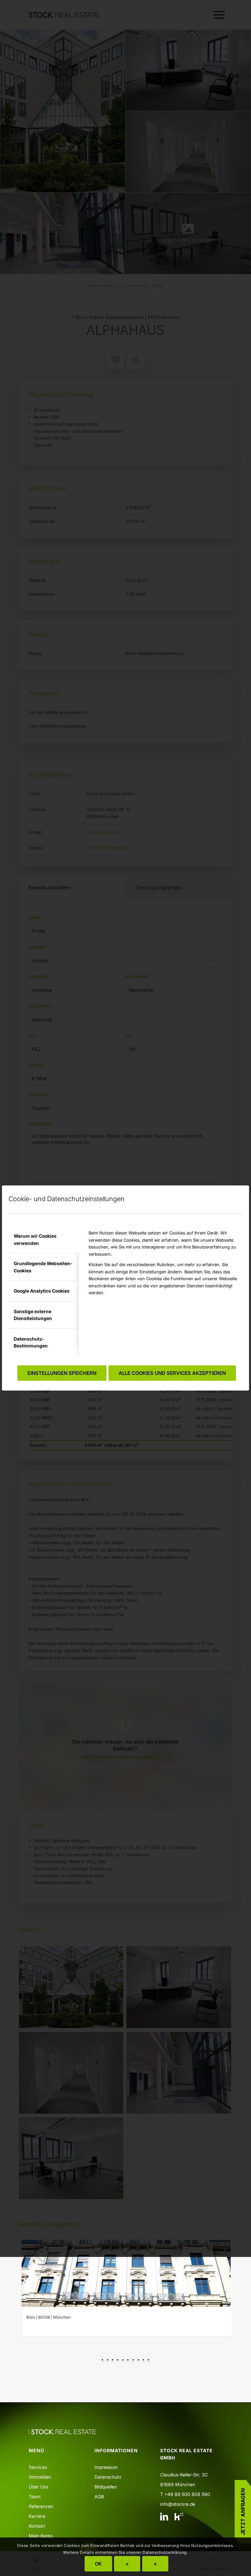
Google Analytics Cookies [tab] (42, 1291)
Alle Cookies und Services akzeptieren (172, 1373)
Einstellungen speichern (62, 1373)
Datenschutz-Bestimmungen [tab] (31, 1342)
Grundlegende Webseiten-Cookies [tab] (43, 1267)
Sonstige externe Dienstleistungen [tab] (33, 1315)
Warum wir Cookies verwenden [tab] (35, 1239)
